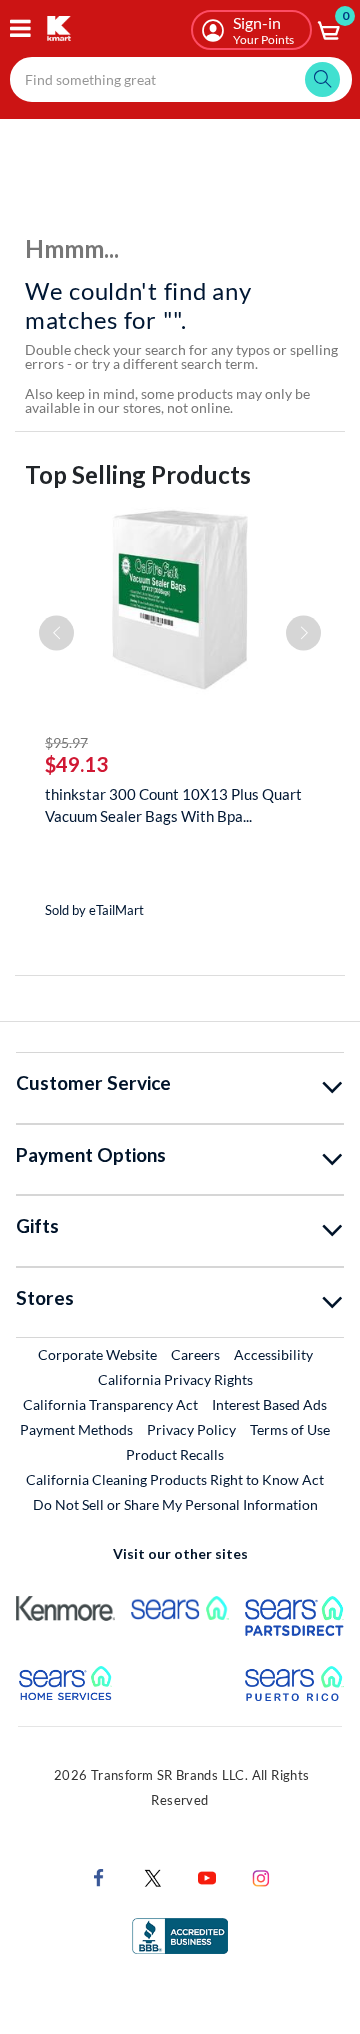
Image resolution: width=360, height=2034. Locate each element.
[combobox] (181, 79)
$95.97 (66, 742)
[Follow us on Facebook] (99, 1875)
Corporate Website (98, 1354)
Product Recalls (176, 1454)
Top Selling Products (138, 474)
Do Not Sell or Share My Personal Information (175, 1504)
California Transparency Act (110, 1404)
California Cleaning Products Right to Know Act (175, 1479)
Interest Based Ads (269, 1404)
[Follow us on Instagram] (261, 1875)
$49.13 (76, 764)
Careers (196, 1354)
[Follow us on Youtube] (207, 1875)
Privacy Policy (191, 1429)
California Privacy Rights (175, 1379)
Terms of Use (290, 1429)
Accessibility (273, 1354)
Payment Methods (76, 1429)
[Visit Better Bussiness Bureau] (180, 1933)
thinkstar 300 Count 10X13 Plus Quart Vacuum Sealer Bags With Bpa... (173, 805)
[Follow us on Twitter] (153, 1875)
